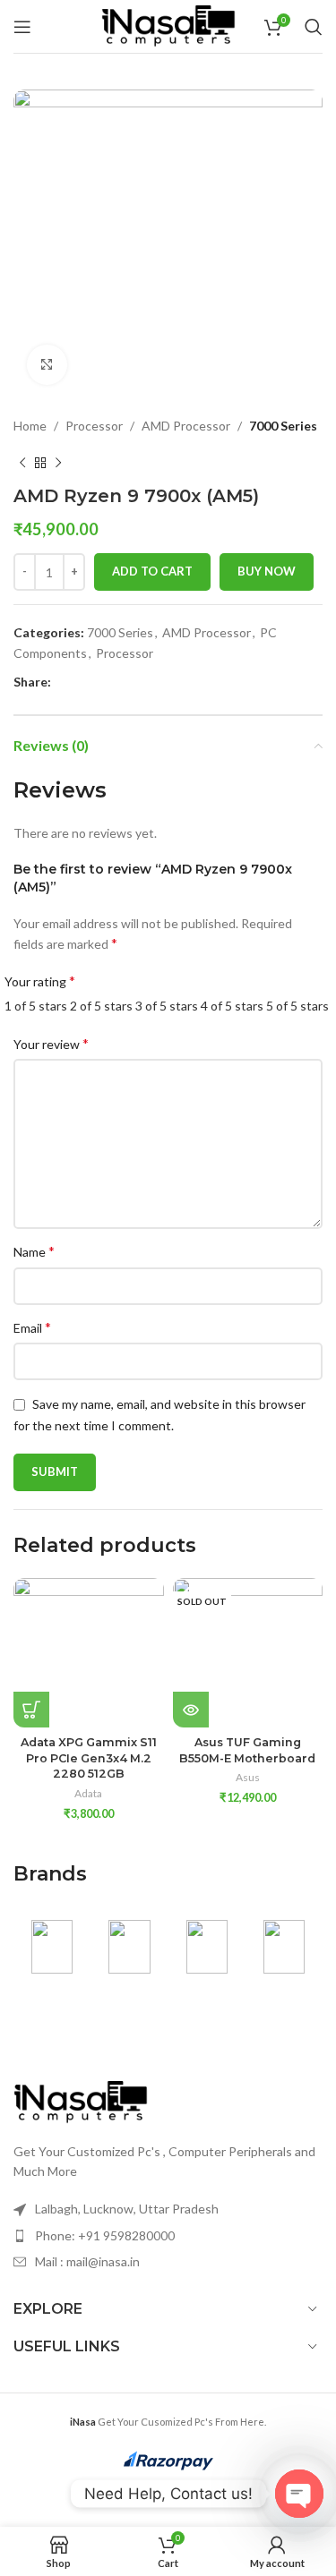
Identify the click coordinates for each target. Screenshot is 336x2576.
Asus (248, 1777)
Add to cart (152, 571)
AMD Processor (186, 426)
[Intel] (284, 1947)
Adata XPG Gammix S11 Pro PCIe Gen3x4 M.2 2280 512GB (89, 1758)
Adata (88, 1793)
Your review (51, 1043)
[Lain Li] (129, 1947)
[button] (31, 1710)
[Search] (314, 27)
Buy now (267, 571)
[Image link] (81, 2100)
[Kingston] (207, 1947)
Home (30, 426)
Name (34, 1251)
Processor (94, 426)
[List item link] (168, 2236)
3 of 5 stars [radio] (167, 1006)
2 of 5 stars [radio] (101, 1006)
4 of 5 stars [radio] (232, 1006)
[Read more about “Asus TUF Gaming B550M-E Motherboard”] (191, 1710)
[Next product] (58, 463)
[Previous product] (22, 463)
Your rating (40, 981)
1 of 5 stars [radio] (36, 1006)
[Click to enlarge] (47, 365)
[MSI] (52, 1947)
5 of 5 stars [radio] (297, 1006)
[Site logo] (168, 25)
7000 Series (283, 426)
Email (32, 1327)
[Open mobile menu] (22, 27)
